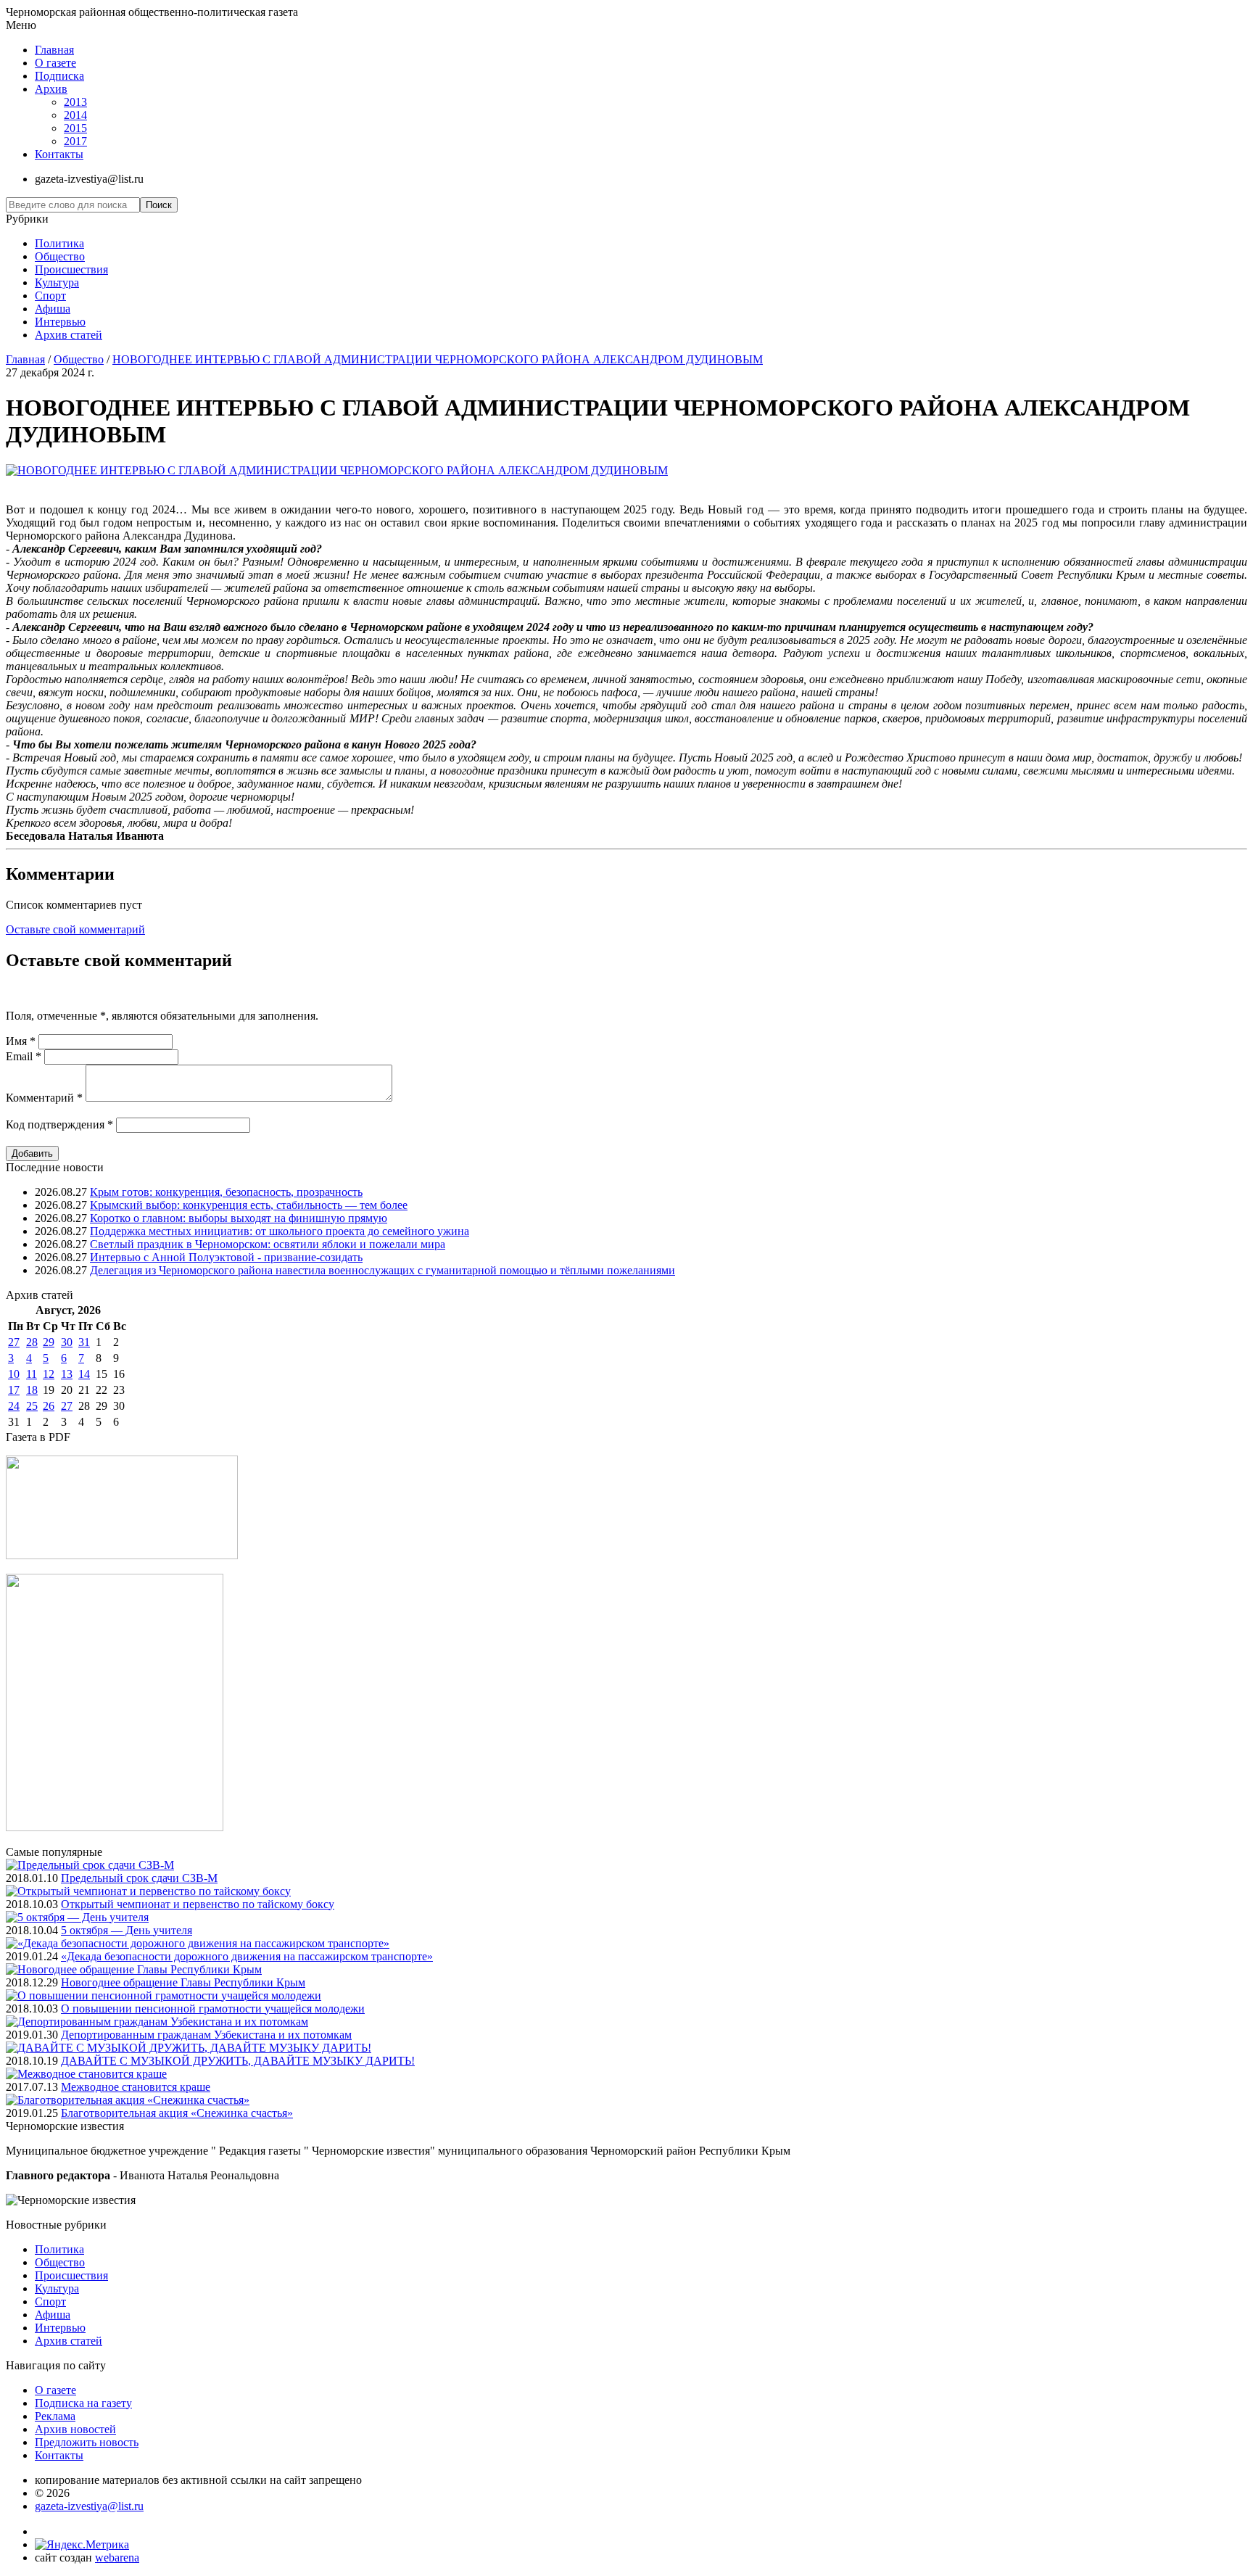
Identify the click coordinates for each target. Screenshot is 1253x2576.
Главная (54, 50)
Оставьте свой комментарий (75, 929)
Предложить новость (87, 2442)
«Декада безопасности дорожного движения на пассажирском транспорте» (247, 1956)
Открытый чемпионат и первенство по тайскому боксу (198, 1904)
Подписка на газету (83, 2403)
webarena (117, 2558)
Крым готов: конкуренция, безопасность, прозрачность (226, 1192)
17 (14, 1390)
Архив (51, 89)
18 (32, 1390)
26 (49, 1406)
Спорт (50, 296)
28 (32, 1342)
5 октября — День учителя (127, 1930)
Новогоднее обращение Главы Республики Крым (183, 1982)
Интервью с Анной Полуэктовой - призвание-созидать (226, 1257)
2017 (75, 141)
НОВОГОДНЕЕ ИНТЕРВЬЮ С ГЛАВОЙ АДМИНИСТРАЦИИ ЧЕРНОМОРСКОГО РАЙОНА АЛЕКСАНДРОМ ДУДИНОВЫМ (438, 359)
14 (84, 1374)
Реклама (55, 2416)
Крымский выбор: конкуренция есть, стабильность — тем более (249, 1205)
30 (67, 1342)
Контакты (59, 154)
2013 (75, 102)
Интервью (60, 322)
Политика (59, 243)
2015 (75, 128)
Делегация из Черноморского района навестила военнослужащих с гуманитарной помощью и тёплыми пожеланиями (382, 1270)
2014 (75, 115)
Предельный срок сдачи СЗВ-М (139, 1878)
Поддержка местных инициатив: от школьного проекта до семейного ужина (280, 1231)
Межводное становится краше (136, 2087)
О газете (55, 63)
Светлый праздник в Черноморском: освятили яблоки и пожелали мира (268, 1244)
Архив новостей (75, 2429)
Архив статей (69, 335)
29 (49, 1342)
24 (14, 1406)
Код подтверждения (59, 1124)
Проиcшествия (71, 269)
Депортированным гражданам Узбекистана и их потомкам (206, 2035)
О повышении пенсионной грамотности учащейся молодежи (213, 2009)
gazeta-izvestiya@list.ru (89, 2506)
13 (67, 1374)
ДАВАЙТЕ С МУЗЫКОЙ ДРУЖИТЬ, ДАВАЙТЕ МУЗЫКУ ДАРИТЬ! (238, 2061)
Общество (60, 256)
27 (14, 1342)
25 (32, 1406)
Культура (57, 282)
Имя (21, 1041)
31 (84, 1342)
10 (14, 1374)
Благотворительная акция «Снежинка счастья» (177, 2113)
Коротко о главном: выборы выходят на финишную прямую (239, 1218)
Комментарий (44, 1098)
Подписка (59, 76)
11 (32, 1374)
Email (24, 1056)
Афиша (53, 309)
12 (49, 1374)
